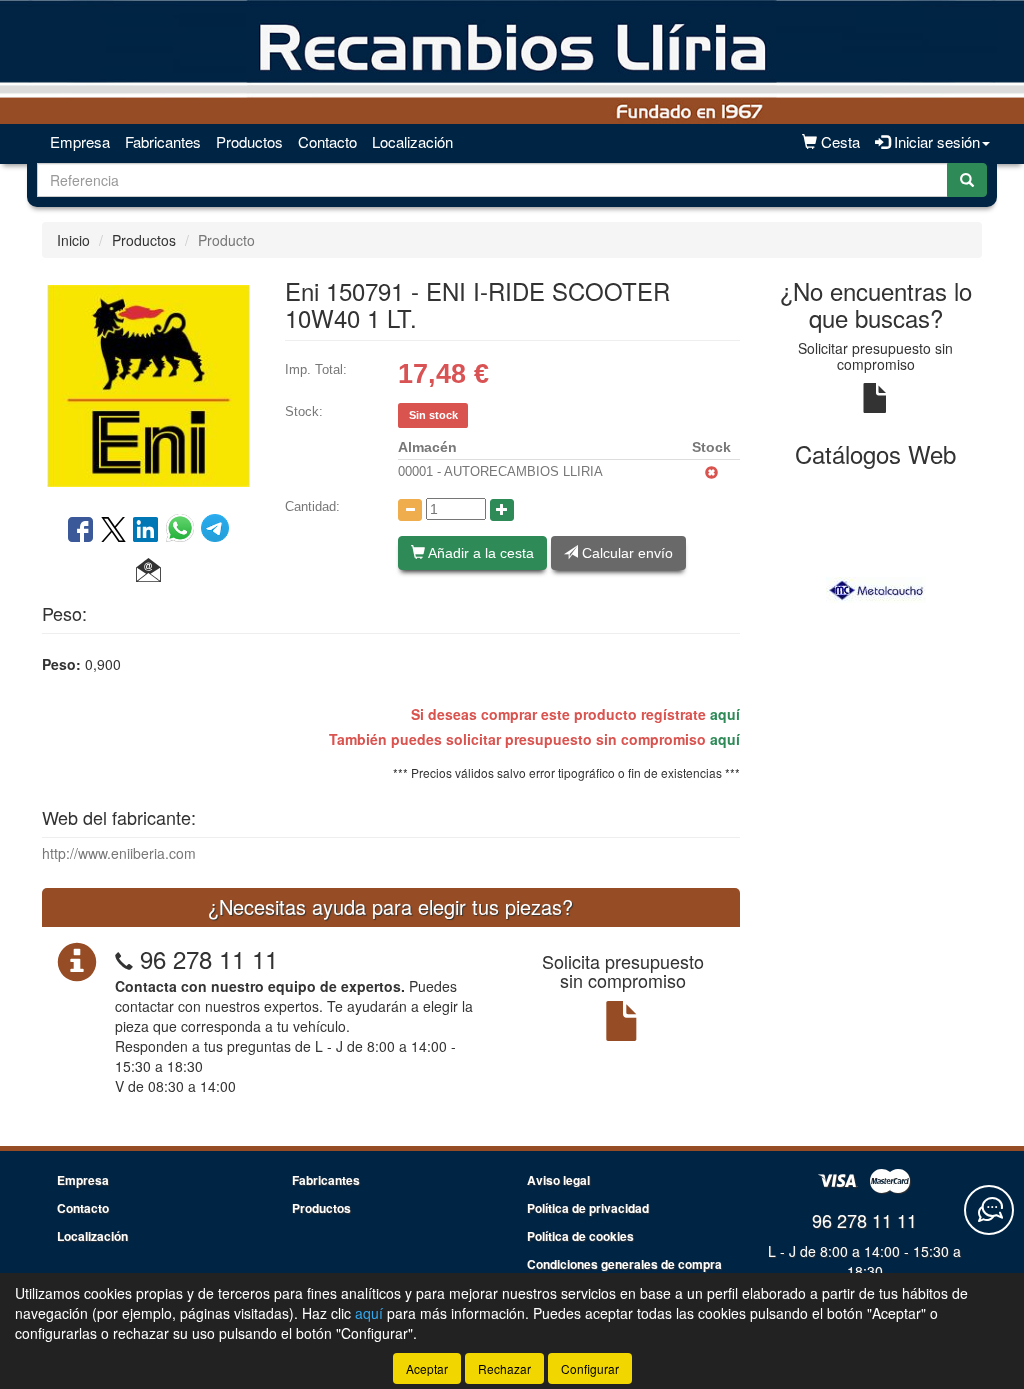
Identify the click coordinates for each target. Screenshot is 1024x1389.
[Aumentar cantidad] (502, 510)
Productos (249, 141)
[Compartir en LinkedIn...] (146, 531)
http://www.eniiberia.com (119, 853)
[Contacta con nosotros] (989, 1210)
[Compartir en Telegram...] (215, 531)
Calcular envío (625, 553)
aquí (725, 714)
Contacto (327, 141)
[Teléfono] (124, 958)
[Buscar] (967, 180)
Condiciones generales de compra (624, 1264)
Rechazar (504, 1368)
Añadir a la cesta (479, 553)
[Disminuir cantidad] (410, 510)
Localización (412, 141)
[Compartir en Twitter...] (113, 531)
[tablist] (876, 587)
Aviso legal (558, 1180)
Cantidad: (312, 506)
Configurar (590, 1368)
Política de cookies (580, 1236)
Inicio (73, 240)
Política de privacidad (588, 1208)
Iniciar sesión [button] (935, 141)
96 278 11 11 (209, 958)
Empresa (80, 141)
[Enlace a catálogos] (876, 587)
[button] (148, 571)
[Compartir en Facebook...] (80, 531)
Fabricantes (163, 141)
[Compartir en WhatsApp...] (183, 531)
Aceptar (427, 1368)
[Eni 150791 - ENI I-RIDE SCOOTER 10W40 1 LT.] (148, 384)
